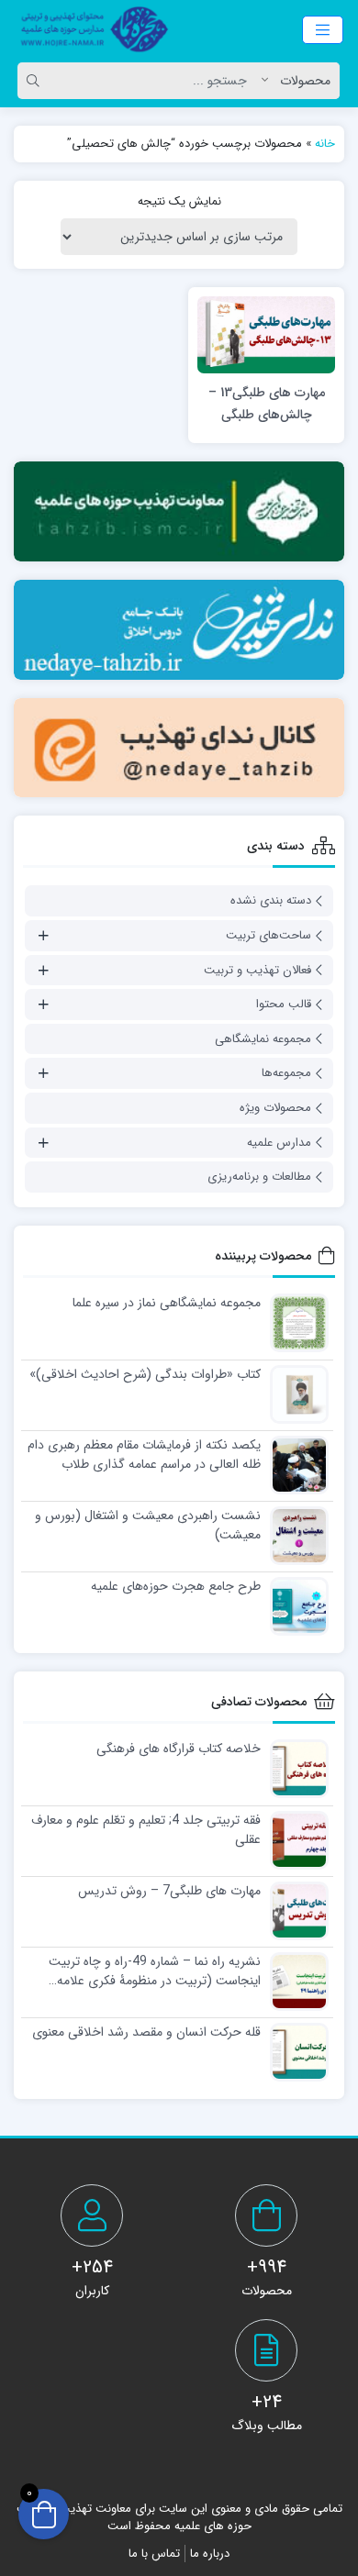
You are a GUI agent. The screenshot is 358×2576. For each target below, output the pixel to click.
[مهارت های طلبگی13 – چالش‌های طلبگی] (266, 334)
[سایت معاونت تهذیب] (179, 511)
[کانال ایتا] (179, 748)
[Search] (36, 81)
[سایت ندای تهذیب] (179, 630)
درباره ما (210, 2554)
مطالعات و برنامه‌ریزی (259, 1177)
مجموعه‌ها (286, 1073)
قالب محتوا (284, 1004)
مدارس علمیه (279, 1143)
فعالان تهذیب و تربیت (257, 970)
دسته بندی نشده (271, 900)
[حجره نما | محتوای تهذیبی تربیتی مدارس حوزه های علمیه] (89, 29)
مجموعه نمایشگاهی (263, 1039)
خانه (325, 144)
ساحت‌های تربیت (268, 935)
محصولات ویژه (275, 1108)
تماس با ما (154, 2554)
